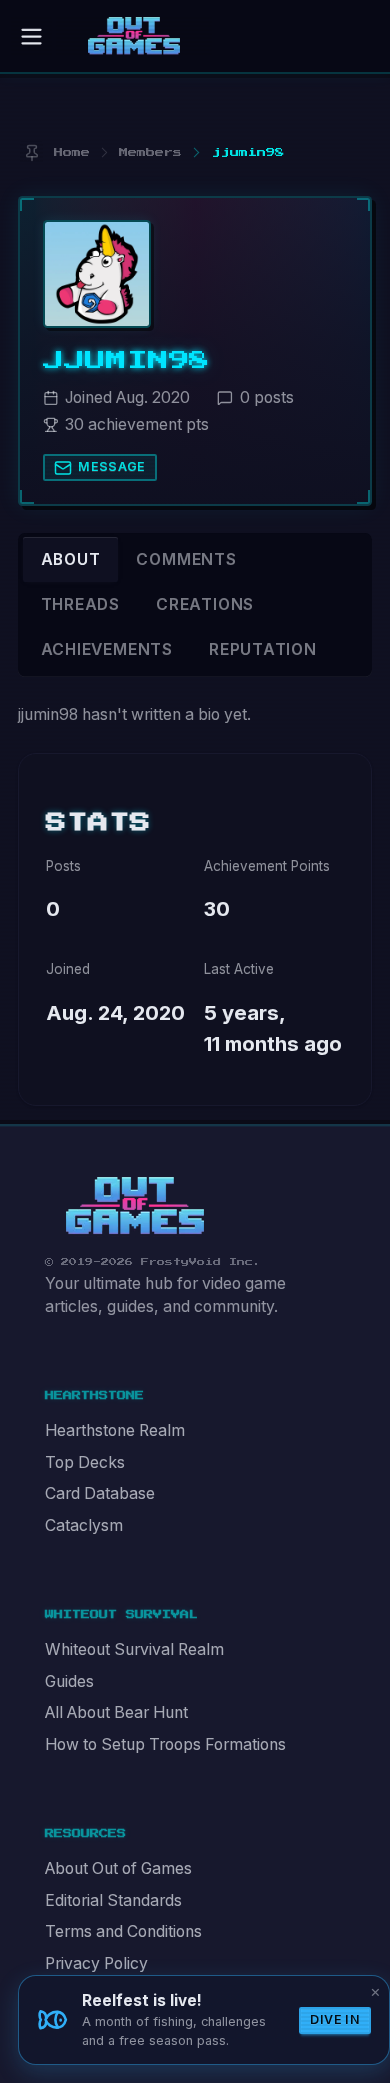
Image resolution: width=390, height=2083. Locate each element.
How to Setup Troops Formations (165, 1744)
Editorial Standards (113, 1900)
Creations (205, 604)
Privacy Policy (96, 1963)
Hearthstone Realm (115, 1430)
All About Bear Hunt (116, 1712)
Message (112, 466)
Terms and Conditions (123, 1931)
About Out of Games (118, 1868)
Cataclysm (84, 1525)
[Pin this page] (31, 152)
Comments (186, 559)
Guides (69, 1681)
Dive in (335, 2019)
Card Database (100, 1493)
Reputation (263, 649)
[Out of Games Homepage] (135, 1206)
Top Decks (85, 1462)
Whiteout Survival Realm (134, 1649)
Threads (81, 604)
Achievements (107, 649)
